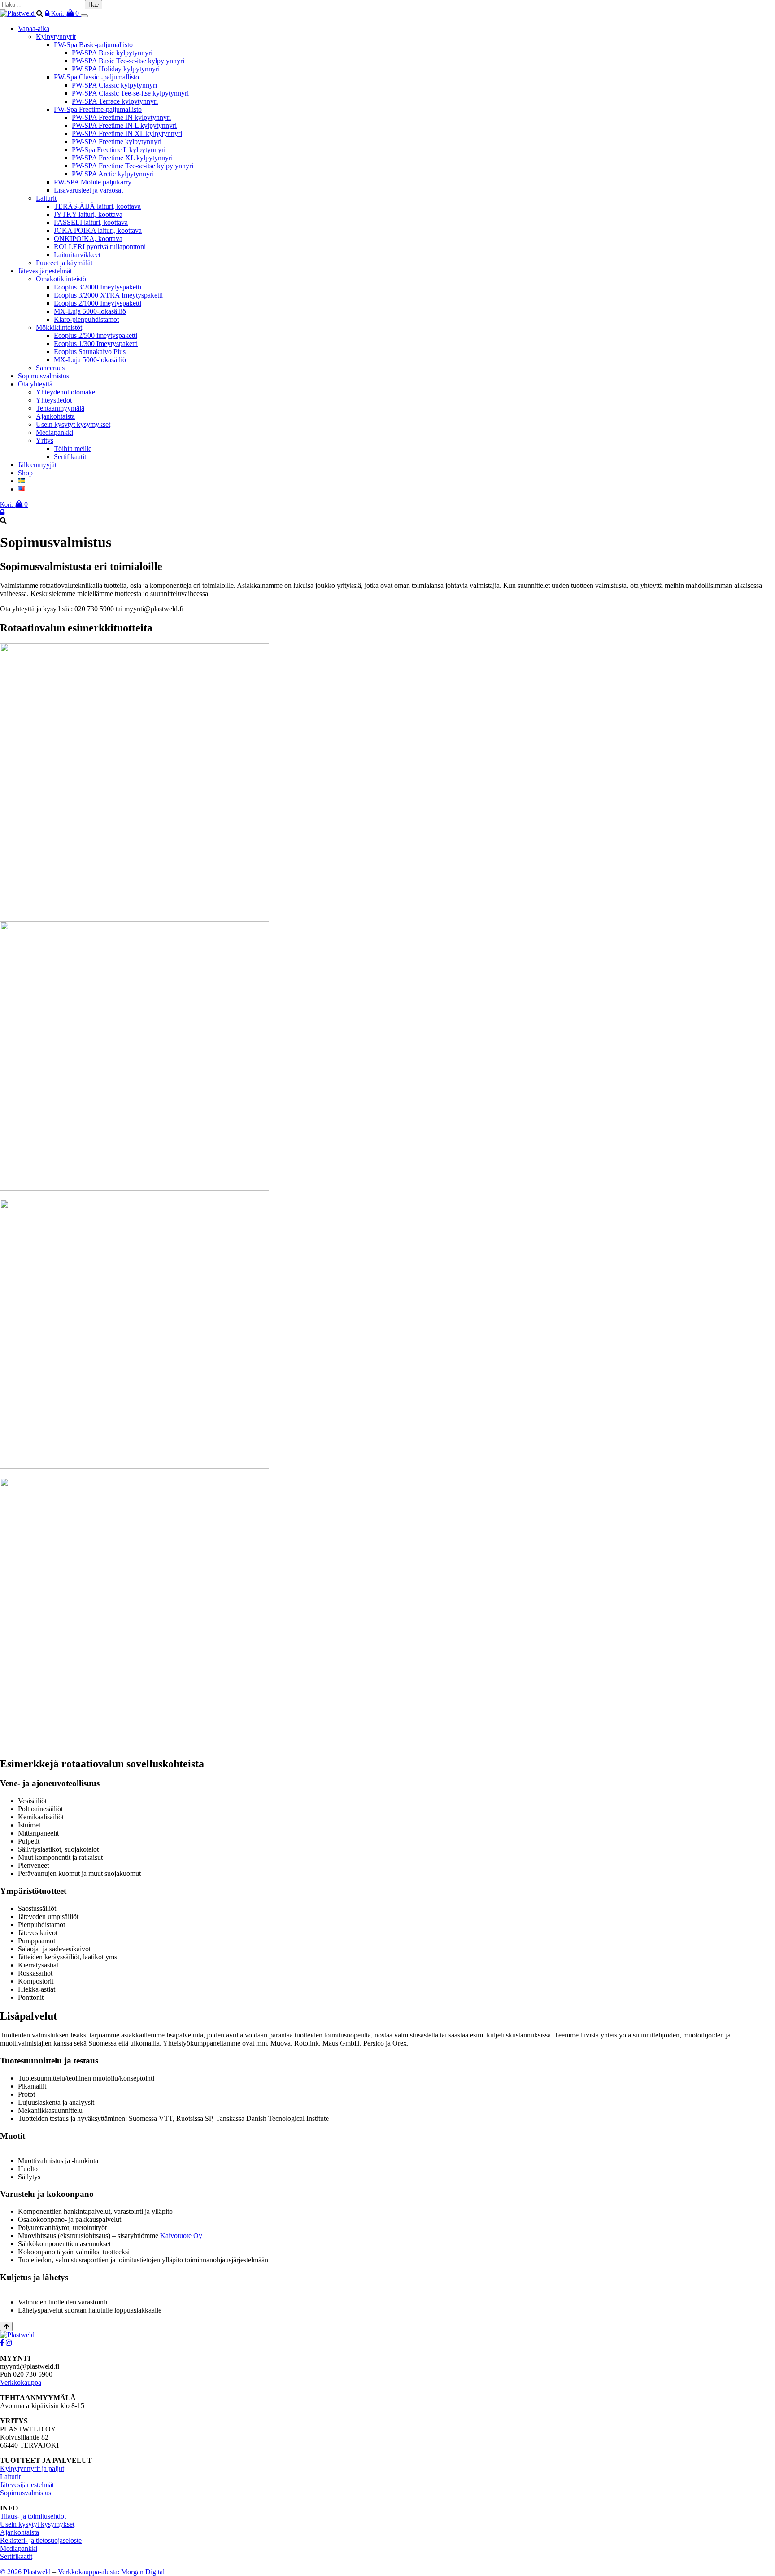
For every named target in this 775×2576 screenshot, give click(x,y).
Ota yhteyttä (35, 384)
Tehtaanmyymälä (60, 408)
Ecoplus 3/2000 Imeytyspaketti (98, 287)
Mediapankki (54, 432)
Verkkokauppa (21, 2382)
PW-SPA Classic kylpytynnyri (114, 85)
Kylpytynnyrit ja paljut (32, 2469)
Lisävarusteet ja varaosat (88, 190)
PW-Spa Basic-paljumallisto (93, 45)
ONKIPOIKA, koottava (88, 239)
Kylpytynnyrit (56, 37)
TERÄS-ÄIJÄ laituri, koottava (97, 206)
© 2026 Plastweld (26, 2572)
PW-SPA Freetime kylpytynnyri (117, 142)
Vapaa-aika (34, 28)
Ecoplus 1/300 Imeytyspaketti (96, 344)
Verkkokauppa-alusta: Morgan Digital (111, 2572)
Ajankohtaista (55, 416)
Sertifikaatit (70, 457)
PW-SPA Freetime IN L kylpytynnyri (124, 125)
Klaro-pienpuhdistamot (86, 319)
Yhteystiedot (54, 400)
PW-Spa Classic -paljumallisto (96, 77)
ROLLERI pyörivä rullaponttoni (100, 247)
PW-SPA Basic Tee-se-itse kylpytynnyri (128, 61)
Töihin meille (73, 449)
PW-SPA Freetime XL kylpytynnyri (122, 158)
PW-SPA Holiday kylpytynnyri (116, 69)
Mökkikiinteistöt (59, 327)
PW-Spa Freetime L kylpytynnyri (119, 150)
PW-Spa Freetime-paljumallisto (98, 109)
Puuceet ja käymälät (64, 263)
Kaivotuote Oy (181, 2236)
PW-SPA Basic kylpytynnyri (112, 53)
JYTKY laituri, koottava (88, 214)
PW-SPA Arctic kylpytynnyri (113, 174)
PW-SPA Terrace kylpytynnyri (115, 101)
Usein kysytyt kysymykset (73, 424)
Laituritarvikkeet (77, 255)
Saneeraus (50, 368)
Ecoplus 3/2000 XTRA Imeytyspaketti (108, 295)
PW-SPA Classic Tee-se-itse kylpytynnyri (130, 93)
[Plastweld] (18, 13)
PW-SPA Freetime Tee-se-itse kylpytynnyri (133, 166)
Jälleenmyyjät (37, 465)
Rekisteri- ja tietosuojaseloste (41, 2540)
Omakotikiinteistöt (62, 279)
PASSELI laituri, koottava (91, 222)
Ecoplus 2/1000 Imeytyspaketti (98, 303)
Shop (25, 473)
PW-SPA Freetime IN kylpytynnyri (121, 117)
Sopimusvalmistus (44, 376)
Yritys (45, 440)
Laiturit (46, 198)
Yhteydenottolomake (65, 392)
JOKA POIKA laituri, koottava (98, 230)
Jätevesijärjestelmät (45, 271)
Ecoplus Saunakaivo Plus (90, 352)
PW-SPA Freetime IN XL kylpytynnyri (127, 134)
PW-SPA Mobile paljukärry (93, 182)
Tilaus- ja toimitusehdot (33, 2516)
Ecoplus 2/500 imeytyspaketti (96, 335)
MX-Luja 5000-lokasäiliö (90, 311)
